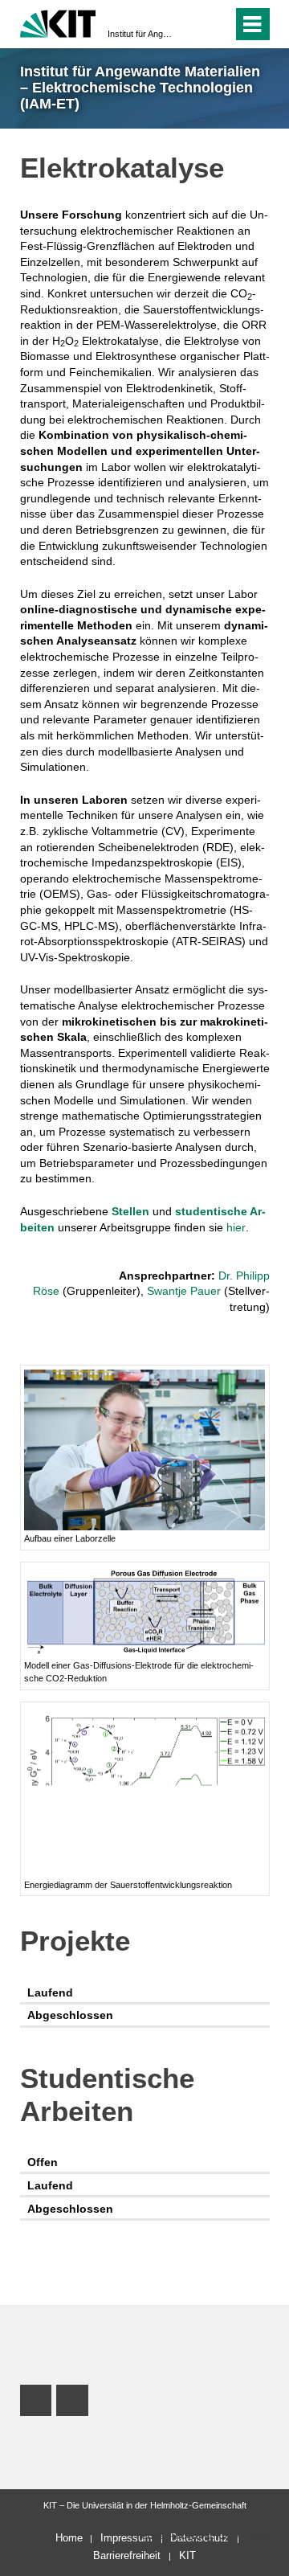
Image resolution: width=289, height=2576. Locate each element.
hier (236, 1227)
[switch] (191, 24)
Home (69, 2538)
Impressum (126, 2538)
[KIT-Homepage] (58, 22)
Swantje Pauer (184, 1291)
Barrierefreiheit (127, 2556)
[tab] (145, 1993)
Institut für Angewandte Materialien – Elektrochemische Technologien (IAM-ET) (140, 34)
